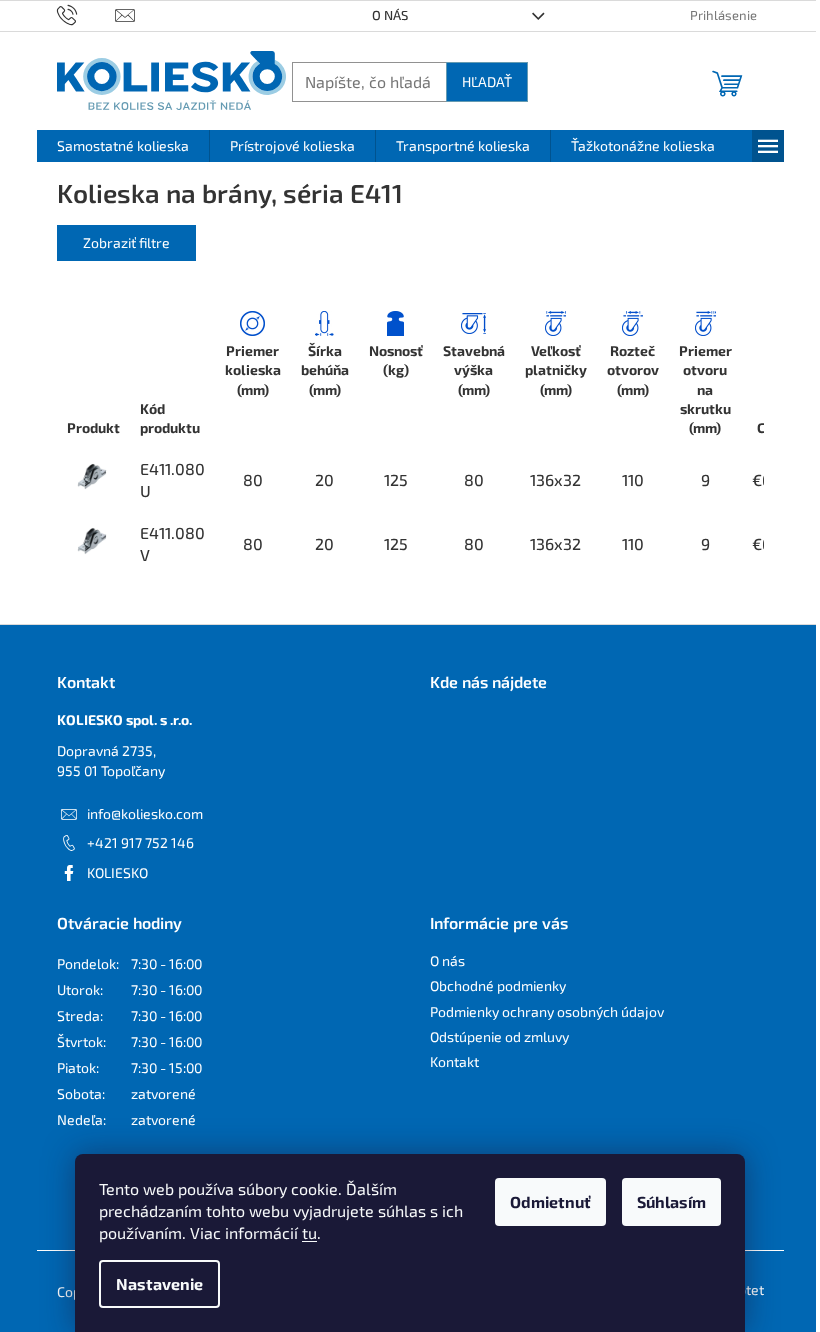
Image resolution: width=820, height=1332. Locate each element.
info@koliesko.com (145, 813)
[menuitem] (123, 146)
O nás (390, 15)
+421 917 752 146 (140, 842)
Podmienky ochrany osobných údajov (547, 1011)
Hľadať (487, 81)
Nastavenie (159, 1283)
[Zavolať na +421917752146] (86, 14)
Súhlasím (671, 1201)
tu (309, 1232)
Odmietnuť (550, 1201)
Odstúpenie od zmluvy (499, 1036)
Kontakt (454, 1061)
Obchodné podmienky (498, 985)
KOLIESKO (117, 872)
